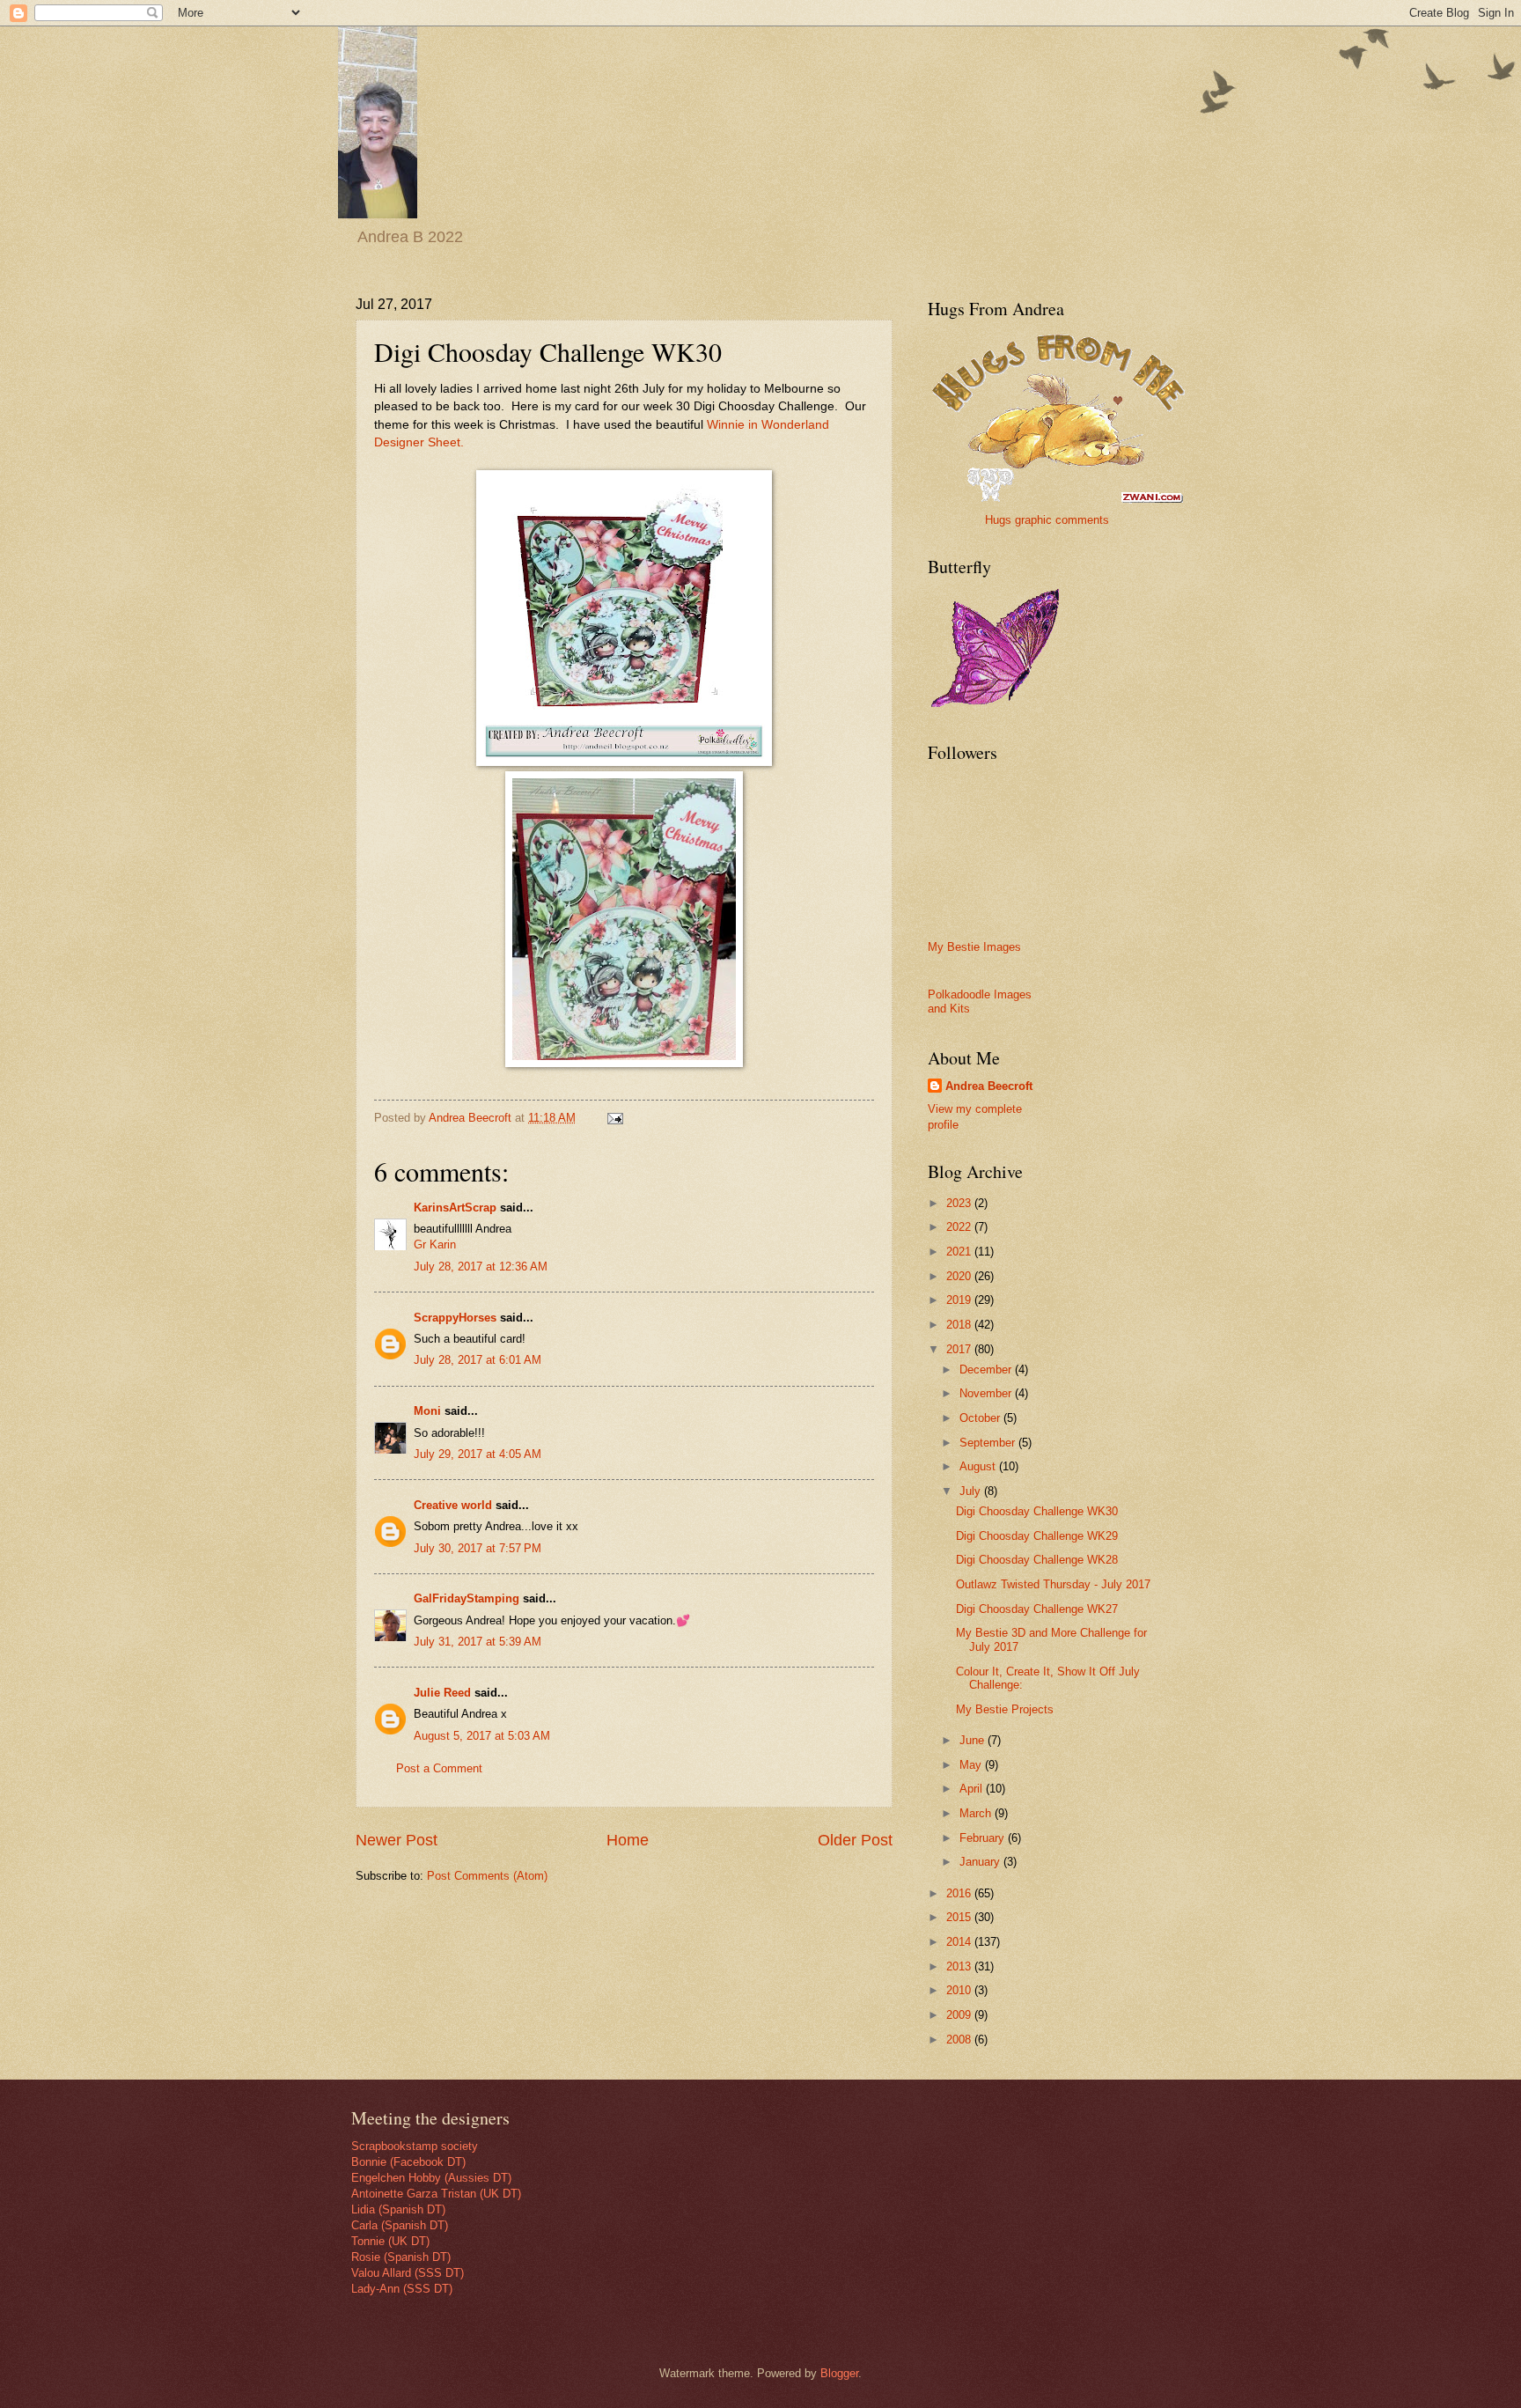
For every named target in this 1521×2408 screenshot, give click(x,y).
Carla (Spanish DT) (400, 2225)
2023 (960, 1203)
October (981, 1418)
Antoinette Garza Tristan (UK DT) (436, 2194)
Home (628, 1840)
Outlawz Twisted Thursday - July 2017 (1053, 1584)
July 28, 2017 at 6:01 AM (478, 1360)
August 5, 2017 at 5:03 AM (482, 1736)
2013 (960, 1966)
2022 (960, 1227)
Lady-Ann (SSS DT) (402, 2289)
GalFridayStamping (467, 1598)
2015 (960, 1917)
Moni (427, 1411)
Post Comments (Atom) (487, 1876)
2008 (960, 2040)
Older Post (855, 1840)
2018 (960, 1325)
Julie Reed (442, 1693)
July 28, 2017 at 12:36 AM (481, 1267)
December (987, 1370)
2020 (960, 1276)
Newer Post (397, 1840)
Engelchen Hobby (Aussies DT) (431, 2178)
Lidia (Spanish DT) (398, 2209)
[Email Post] (614, 1118)
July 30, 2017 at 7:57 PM (478, 1548)
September (989, 1443)
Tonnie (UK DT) (390, 2241)
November (987, 1393)
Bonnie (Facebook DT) (408, 2162)
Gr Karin (435, 1245)
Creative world (453, 1505)
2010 (960, 1990)
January (981, 1862)
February (984, 1838)
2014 (960, 1942)
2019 (960, 1300)
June (974, 1740)
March (977, 1813)
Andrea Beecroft (989, 1086)
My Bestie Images (974, 947)
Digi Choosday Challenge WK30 (1037, 1511)
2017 (960, 1349)
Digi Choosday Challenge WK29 (1037, 1536)
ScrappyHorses (455, 1318)
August (979, 1466)
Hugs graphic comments (1047, 520)
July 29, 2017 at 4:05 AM (478, 1454)
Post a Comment (439, 1768)
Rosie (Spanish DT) (401, 2257)
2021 (960, 1252)
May (972, 1765)
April (973, 1789)
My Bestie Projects (1005, 1709)
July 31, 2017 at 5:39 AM (478, 1642)
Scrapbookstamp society (415, 2146)
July (972, 1491)
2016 (960, 1893)
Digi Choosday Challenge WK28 (1037, 1560)
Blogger (839, 2373)
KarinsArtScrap (455, 1208)
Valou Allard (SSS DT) (408, 2273)
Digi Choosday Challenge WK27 (1037, 1609)
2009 (960, 2015)
